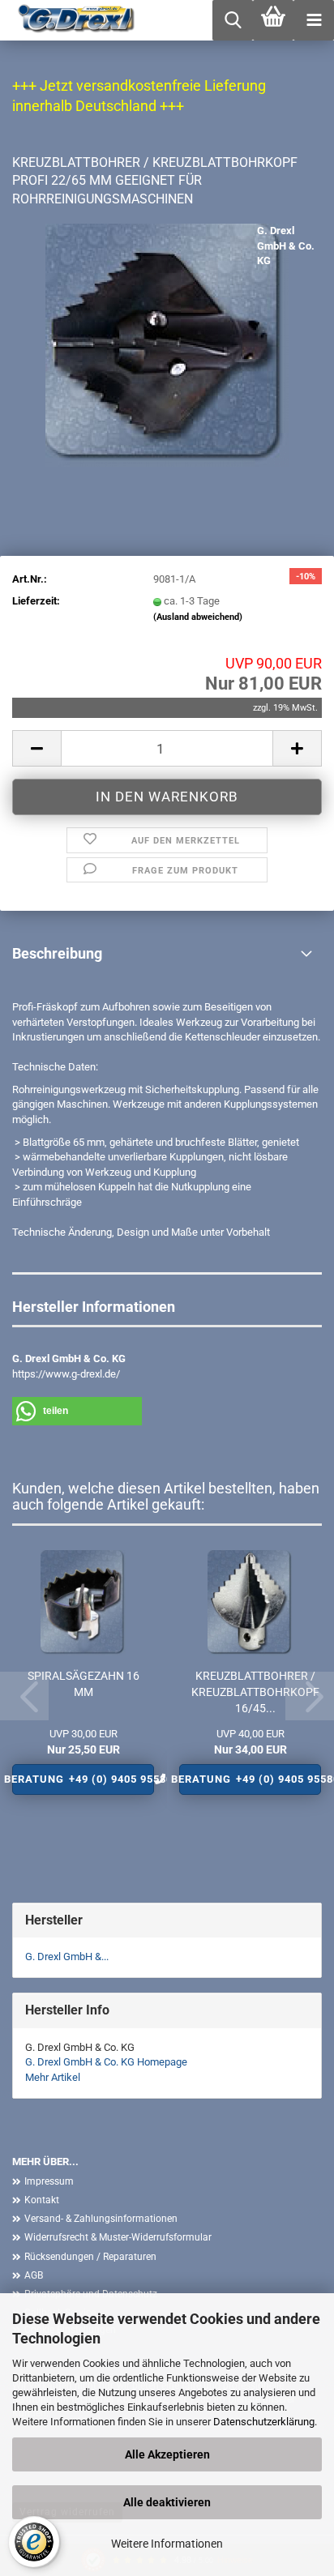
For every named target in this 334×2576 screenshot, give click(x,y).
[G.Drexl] (71, 20)
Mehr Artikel (53, 2077)
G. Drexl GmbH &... (67, 1957)
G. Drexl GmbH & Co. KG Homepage (106, 2062)
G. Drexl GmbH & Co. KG (286, 246)
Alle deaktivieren (167, 2502)
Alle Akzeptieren (167, 2454)
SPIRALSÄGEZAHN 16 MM (83, 1684)
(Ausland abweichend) (198, 617)
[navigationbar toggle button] (314, 20)
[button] (36, 748)
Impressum (49, 2181)
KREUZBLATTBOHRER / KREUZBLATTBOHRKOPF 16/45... (255, 1692)
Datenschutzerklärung (264, 2422)
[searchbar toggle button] (233, 20)
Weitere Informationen (167, 2544)
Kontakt (42, 2200)
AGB (34, 2275)
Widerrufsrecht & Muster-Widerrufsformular (118, 2237)
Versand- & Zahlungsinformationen (101, 2219)
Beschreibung (57, 953)
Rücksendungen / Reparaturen (90, 2257)
